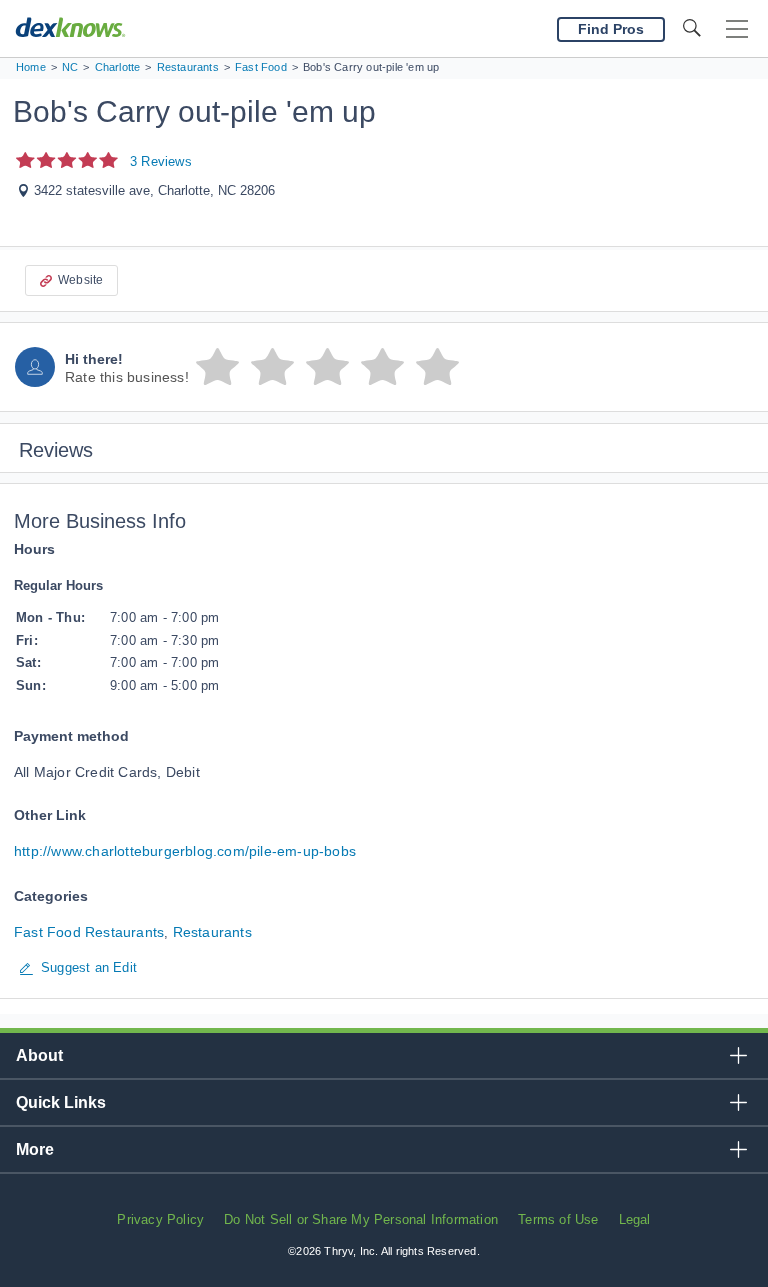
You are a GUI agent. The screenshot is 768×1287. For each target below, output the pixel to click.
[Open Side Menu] (737, 29)
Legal (635, 1219)
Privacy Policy (160, 1219)
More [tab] (35, 1149)
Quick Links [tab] (61, 1102)
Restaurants (212, 932)
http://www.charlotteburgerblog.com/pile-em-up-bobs (185, 851)
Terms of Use (558, 1219)
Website (80, 280)
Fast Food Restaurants (89, 932)
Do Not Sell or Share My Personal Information (361, 1219)
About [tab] (39, 1055)
